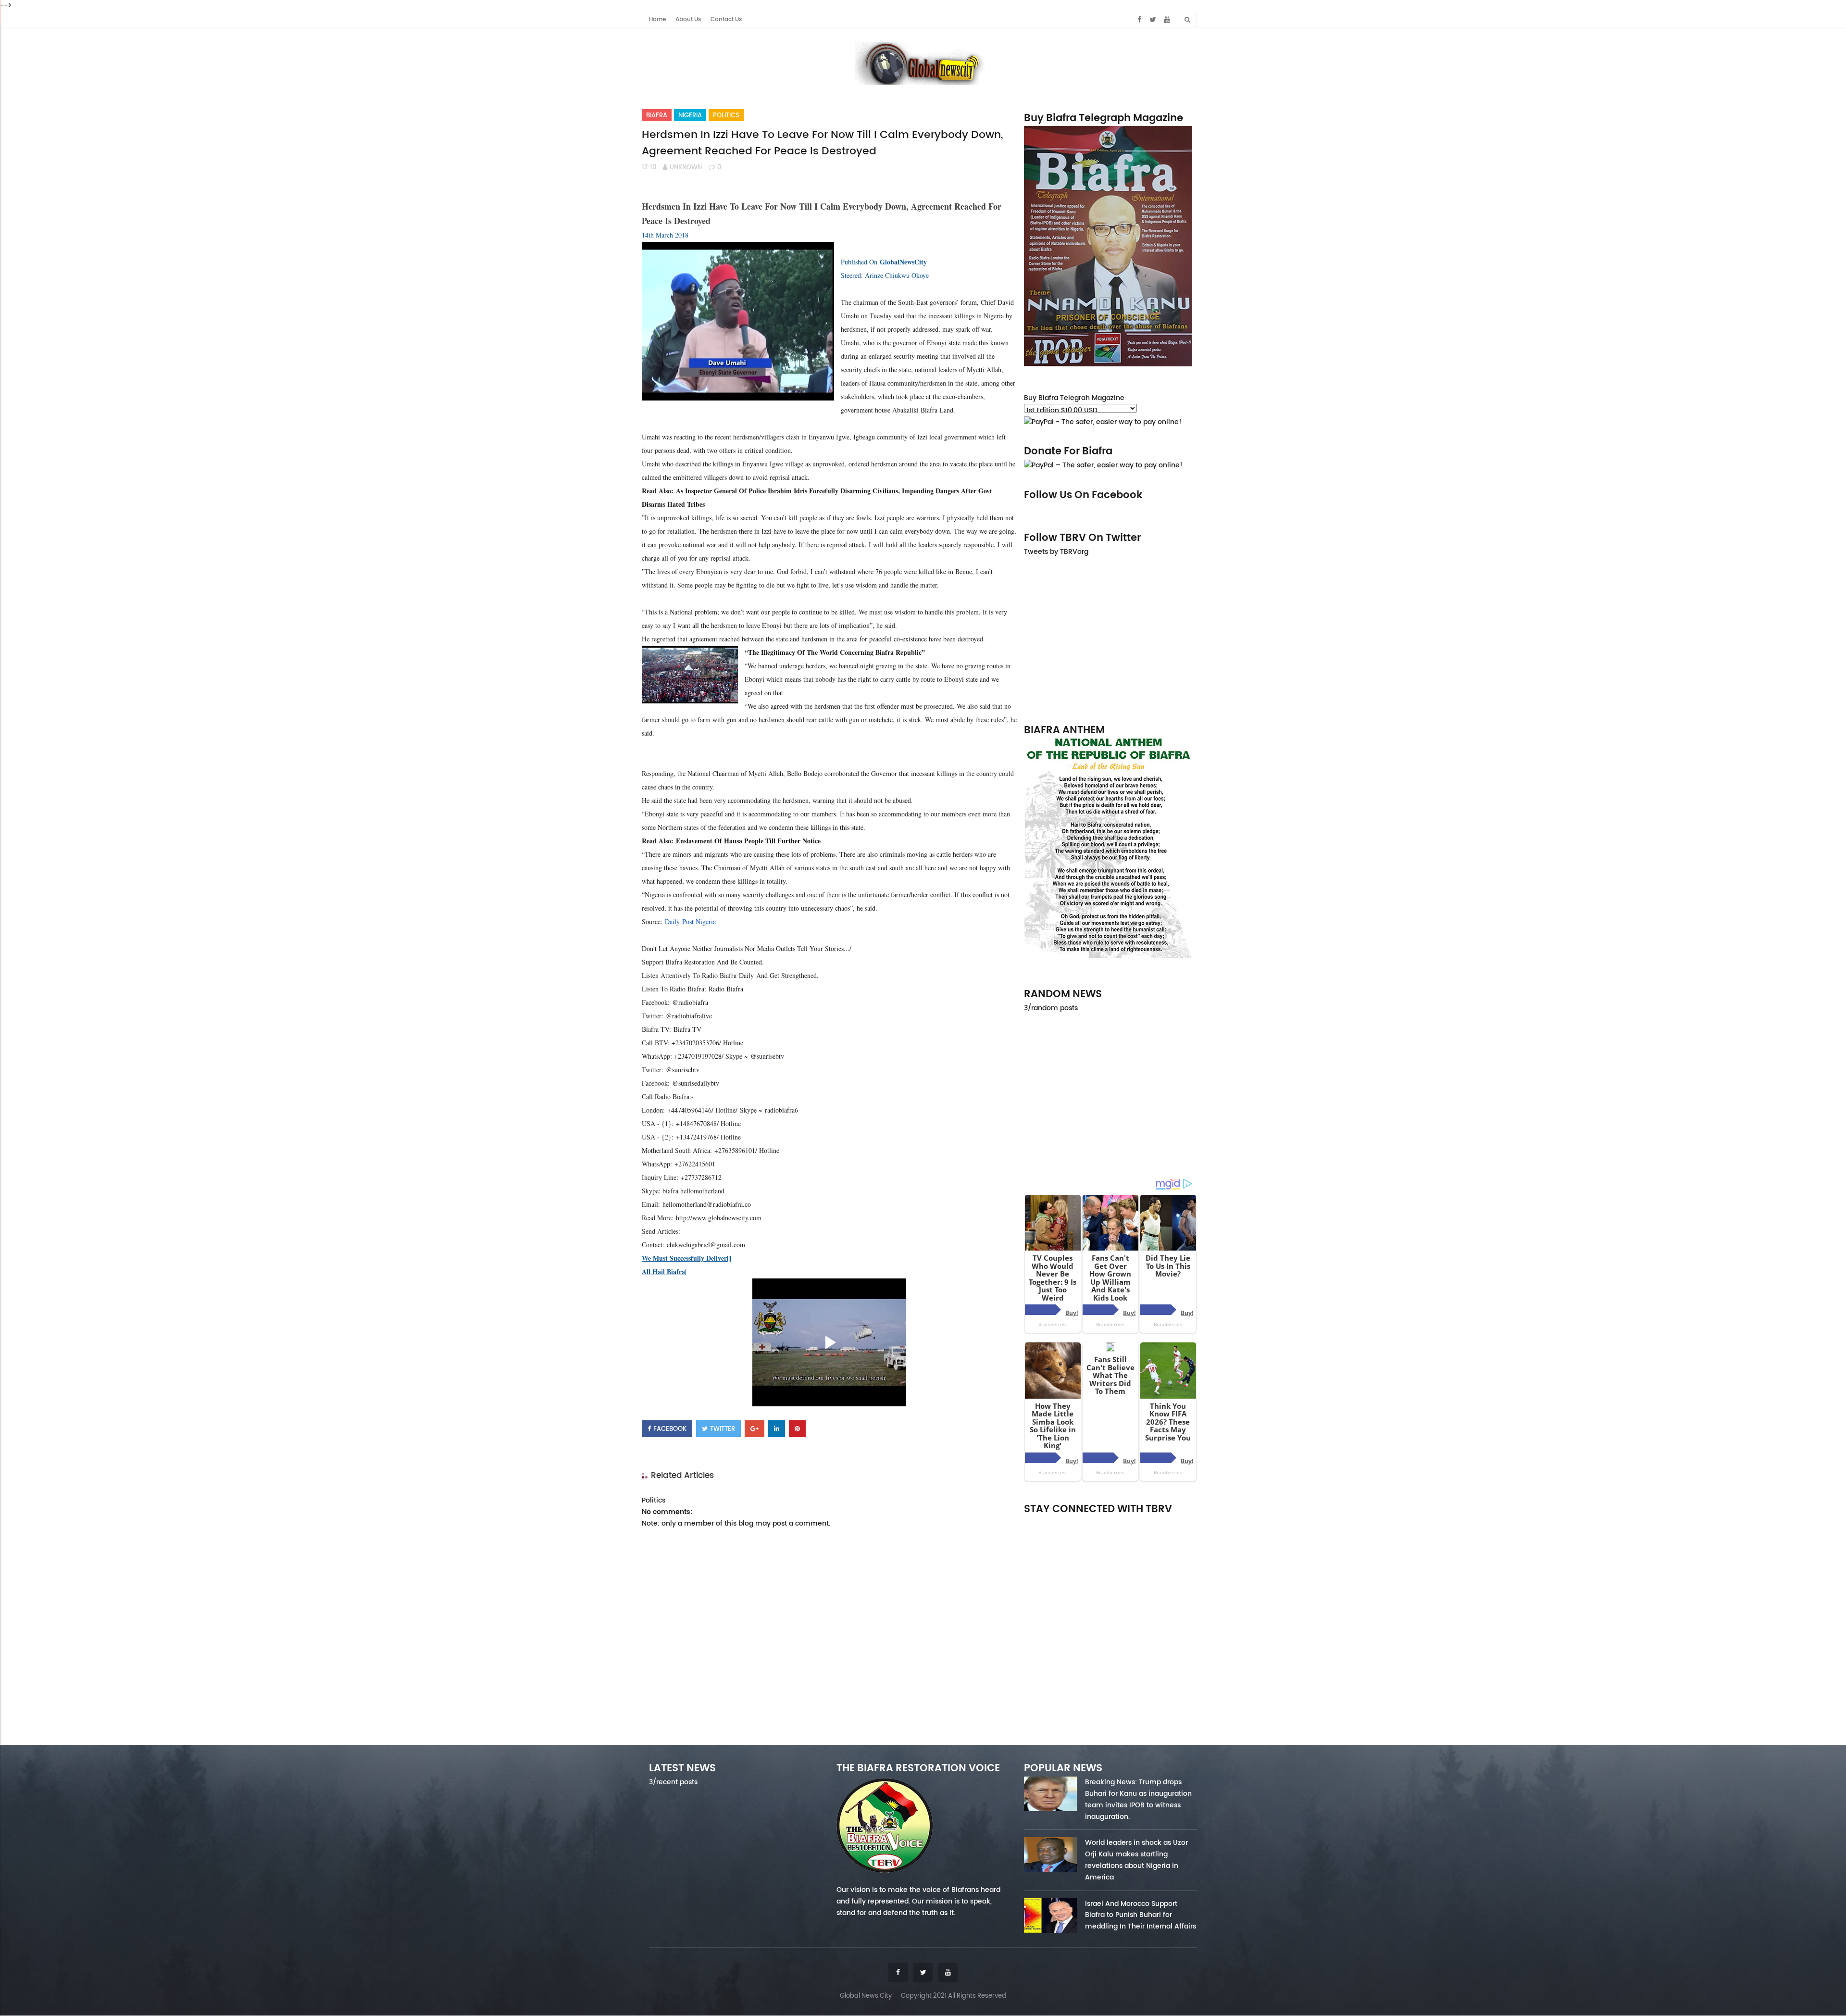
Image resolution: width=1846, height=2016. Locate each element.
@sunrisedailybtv (696, 1083)
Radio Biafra (726, 989)
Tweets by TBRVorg (1056, 551)
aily (675, 921)
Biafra (657, 115)
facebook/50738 (1050, 1522)
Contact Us (726, 19)
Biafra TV (687, 1029)
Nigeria (690, 115)
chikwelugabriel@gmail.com (706, 1245)
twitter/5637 (1110, 1522)
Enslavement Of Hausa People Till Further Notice (748, 841)
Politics (726, 115)
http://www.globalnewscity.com (719, 1218)
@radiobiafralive (689, 1016)
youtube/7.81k (1172, 1522)
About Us (688, 19)
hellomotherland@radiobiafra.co (707, 1204)
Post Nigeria (698, 921)
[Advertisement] (1110, 639)
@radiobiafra (690, 1002)
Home (657, 19)
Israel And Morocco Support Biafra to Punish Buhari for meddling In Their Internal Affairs (1141, 1915)
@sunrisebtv (683, 1070)
